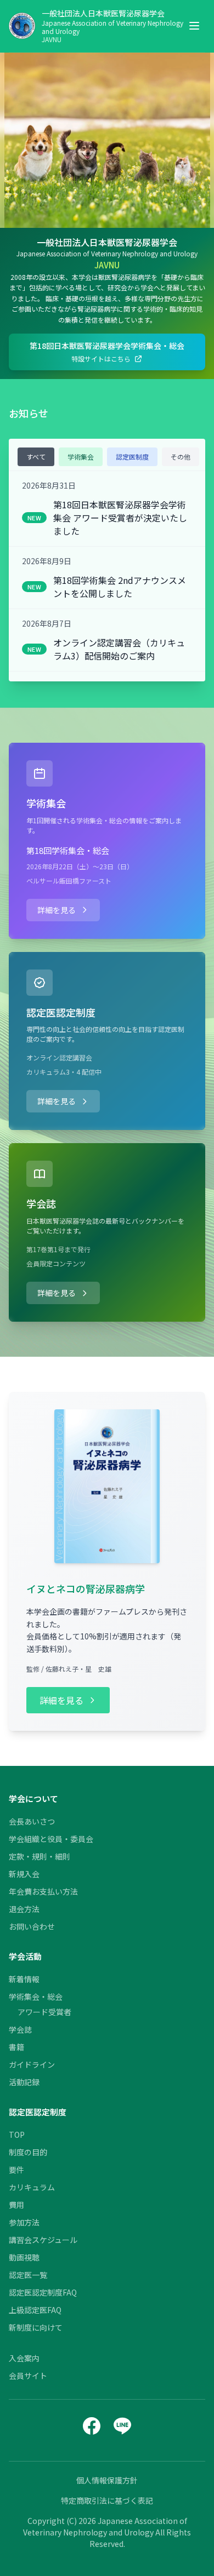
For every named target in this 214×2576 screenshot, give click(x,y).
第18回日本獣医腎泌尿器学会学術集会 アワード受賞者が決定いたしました (120, 518)
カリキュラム (32, 2187)
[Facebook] (92, 2426)
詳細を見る (57, 910)
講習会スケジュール (43, 2240)
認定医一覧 (28, 2275)
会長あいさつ (32, 1821)
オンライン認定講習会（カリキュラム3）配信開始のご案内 (119, 649)
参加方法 (24, 2222)
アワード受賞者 (44, 2012)
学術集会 (81, 457)
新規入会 (24, 1874)
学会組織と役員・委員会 (51, 1839)
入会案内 (24, 2358)
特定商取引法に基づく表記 (107, 2500)
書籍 (16, 2047)
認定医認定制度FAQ (43, 2292)
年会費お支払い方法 (43, 1891)
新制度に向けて (36, 2327)
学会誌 (20, 2029)
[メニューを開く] (194, 26)
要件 (16, 2170)
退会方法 (24, 1909)
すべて (36, 457)
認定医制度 (132, 457)
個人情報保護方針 (107, 2480)
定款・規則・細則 (40, 1856)
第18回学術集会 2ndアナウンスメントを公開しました (120, 587)
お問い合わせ (32, 1926)
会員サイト (28, 2376)
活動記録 (24, 2082)
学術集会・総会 (36, 1996)
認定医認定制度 (38, 2112)
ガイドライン (32, 2064)
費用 (16, 2205)
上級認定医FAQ (35, 2310)
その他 (181, 457)
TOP (17, 2135)
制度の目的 (28, 2152)
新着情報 (24, 1979)
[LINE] (122, 2426)
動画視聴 (24, 2257)
